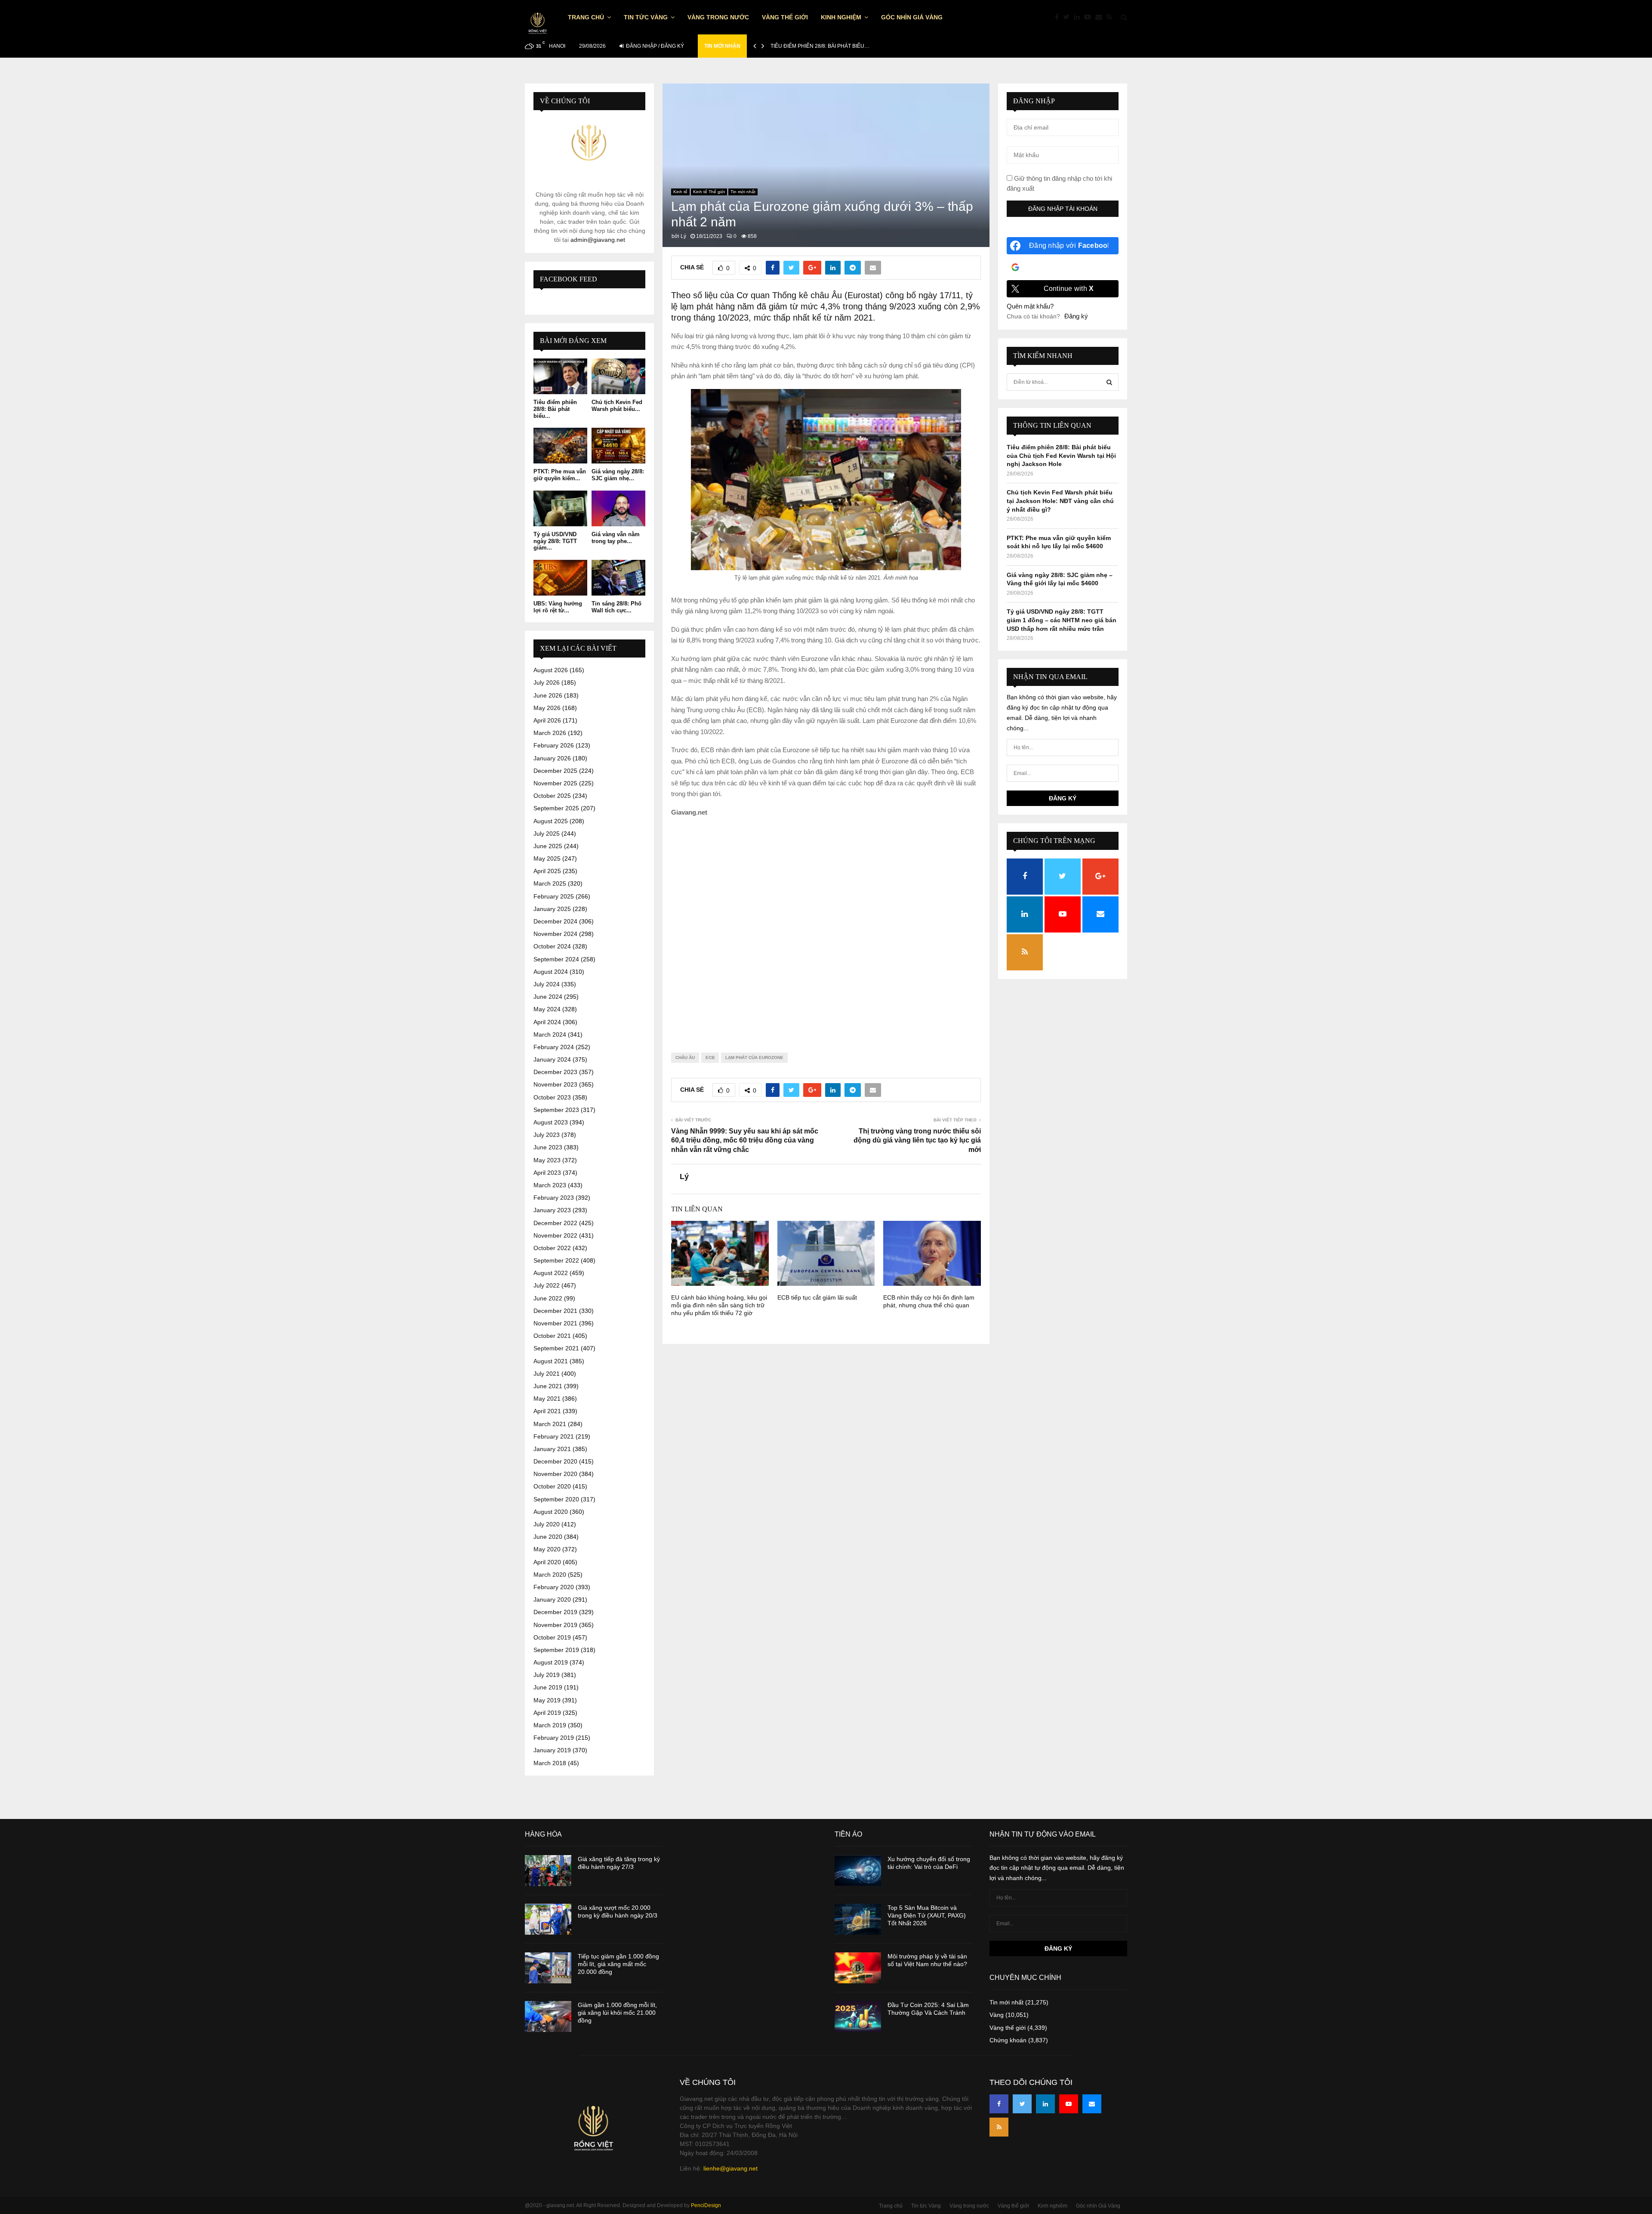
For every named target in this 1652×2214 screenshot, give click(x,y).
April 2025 (547, 871)
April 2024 (547, 1022)
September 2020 (556, 1499)
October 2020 (552, 1486)
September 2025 (556, 808)
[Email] (1101, 17)
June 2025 (548, 846)
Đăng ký (1076, 316)
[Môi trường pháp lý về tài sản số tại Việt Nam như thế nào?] (858, 1968)
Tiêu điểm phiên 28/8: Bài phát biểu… (820, 46)
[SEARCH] (1109, 382)
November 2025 (555, 783)
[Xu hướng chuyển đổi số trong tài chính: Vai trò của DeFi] (858, 1871)
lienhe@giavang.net (730, 2168)
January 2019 (552, 1750)
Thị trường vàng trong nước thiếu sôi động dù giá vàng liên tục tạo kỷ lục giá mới (917, 1140)
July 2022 (547, 1285)
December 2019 (555, 1612)
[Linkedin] (1079, 17)
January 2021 (552, 1449)
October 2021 (552, 1336)
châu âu (685, 1058)
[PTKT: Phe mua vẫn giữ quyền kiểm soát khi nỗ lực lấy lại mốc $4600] (560, 446)
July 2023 (547, 1135)
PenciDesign (706, 2205)
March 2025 (550, 883)
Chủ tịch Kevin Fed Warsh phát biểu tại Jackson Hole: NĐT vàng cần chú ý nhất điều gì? (1060, 501)
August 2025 (551, 821)
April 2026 (547, 720)
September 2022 (556, 1260)
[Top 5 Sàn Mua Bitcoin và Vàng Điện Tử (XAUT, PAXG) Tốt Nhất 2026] (858, 1919)
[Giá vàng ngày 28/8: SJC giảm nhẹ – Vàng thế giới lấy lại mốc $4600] (618, 446)
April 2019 (547, 1713)
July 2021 (547, 1374)
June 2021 (548, 1386)
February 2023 (554, 1198)
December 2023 (555, 1072)
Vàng (997, 2015)
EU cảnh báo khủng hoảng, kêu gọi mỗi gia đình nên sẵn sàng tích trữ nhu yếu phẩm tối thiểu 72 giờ (719, 1305)
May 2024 (547, 1009)
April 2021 (547, 1411)
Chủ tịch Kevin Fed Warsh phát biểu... (617, 406)
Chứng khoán (1008, 2040)
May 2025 (547, 858)
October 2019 (552, 1637)
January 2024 (552, 1059)
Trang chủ (586, 17)
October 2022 (552, 1248)
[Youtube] (1090, 17)
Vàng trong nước (718, 17)
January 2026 (552, 758)
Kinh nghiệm (841, 17)
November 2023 (555, 1084)
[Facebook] (1059, 17)
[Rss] (1111, 17)
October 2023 (552, 1097)
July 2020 (547, 1524)
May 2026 (547, 708)
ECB (710, 1058)
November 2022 (555, 1235)
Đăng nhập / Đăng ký (654, 46)
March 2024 (550, 1034)
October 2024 (552, 946)
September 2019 (556, 1650)
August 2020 (551, 1512)
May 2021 (547, 1399)
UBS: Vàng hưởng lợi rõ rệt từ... (558, 607)
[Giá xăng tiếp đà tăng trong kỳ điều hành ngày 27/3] (548, 1871)
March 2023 (550, 1185)
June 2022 (548, 1298)
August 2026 (551, 670)
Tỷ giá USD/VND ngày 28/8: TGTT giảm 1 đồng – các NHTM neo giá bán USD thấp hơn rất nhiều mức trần (1062, 620)
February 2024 (554, 1047)
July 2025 (547, 834)
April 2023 (547, 1173)
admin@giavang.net (598, 240)
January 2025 (552, 909)
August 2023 (551, 1122)
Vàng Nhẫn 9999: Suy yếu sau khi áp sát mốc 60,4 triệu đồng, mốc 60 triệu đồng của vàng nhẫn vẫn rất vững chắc (745, 1140)
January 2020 (552, 1600)
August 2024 (551, 972)
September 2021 (556, 1348)
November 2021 (555, 1323)
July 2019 (547, 1675)
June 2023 (548, 1147)
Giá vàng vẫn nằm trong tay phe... (616, 538)
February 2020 (554, 1587)
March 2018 (550, 1763)
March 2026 (550, 733)
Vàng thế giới (785, 17)
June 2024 (548, 997)
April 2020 (547, 1562)
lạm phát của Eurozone (754, 1058)
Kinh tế (680, 192)
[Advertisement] (826, 928)
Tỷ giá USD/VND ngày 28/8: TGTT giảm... (555, 541)
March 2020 (550, 1575)
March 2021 (550, 1424)
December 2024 (555, 921)
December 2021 (555, 1311)
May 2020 (547, 1549)
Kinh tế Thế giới (709, 192)
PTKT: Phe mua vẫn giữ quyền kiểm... (560, 475)
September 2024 (556, 959)
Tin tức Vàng (646, 17)
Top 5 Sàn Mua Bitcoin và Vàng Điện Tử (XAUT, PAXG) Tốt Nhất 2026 (927, 1915)
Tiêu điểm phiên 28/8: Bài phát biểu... (555, 409)
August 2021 (551, 1361)
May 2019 (547, 1700)
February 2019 (554, 1738)
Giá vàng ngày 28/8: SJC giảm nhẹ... (618, 475)
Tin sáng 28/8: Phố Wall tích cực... (616, 607)
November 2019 (555, 1625)
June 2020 (548, 1537)
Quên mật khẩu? (1030, 306)
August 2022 (551, 1273)
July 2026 (547, 682)
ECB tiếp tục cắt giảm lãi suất (817, 1297)
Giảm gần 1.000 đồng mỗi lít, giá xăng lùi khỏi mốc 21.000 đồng (617, 2013)
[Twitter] (1068, 17)
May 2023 (547, 1160)
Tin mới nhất (743, 192)
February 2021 (554, 1436)
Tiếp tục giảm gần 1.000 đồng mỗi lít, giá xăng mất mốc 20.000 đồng (618, 1964)
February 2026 (554, 745)
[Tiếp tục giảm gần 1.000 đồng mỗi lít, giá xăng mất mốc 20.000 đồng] (548, 1968)
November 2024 (555, 934)
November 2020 (555, 1474)
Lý (683, 236)
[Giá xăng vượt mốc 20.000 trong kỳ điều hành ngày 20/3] (548, 1919)
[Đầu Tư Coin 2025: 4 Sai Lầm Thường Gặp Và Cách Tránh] (858, 2016)
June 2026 (548, 695)
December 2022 (555, 1223)
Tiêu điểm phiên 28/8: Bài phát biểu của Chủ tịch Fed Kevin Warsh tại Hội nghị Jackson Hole (1061, 455)
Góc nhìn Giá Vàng (912, 17)
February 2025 (554, 896)
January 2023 (552, 1210)
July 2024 (547, 984)
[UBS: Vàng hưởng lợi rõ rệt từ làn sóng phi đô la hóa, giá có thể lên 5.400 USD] (560, 578)
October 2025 (552, 796)
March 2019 (550, 1725)
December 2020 (555, 1461)
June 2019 (548, 1687)
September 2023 (556, 1110)
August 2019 (551, 1662)
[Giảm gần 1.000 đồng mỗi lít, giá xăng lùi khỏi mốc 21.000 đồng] (548, 2016)
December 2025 (555, 771)
